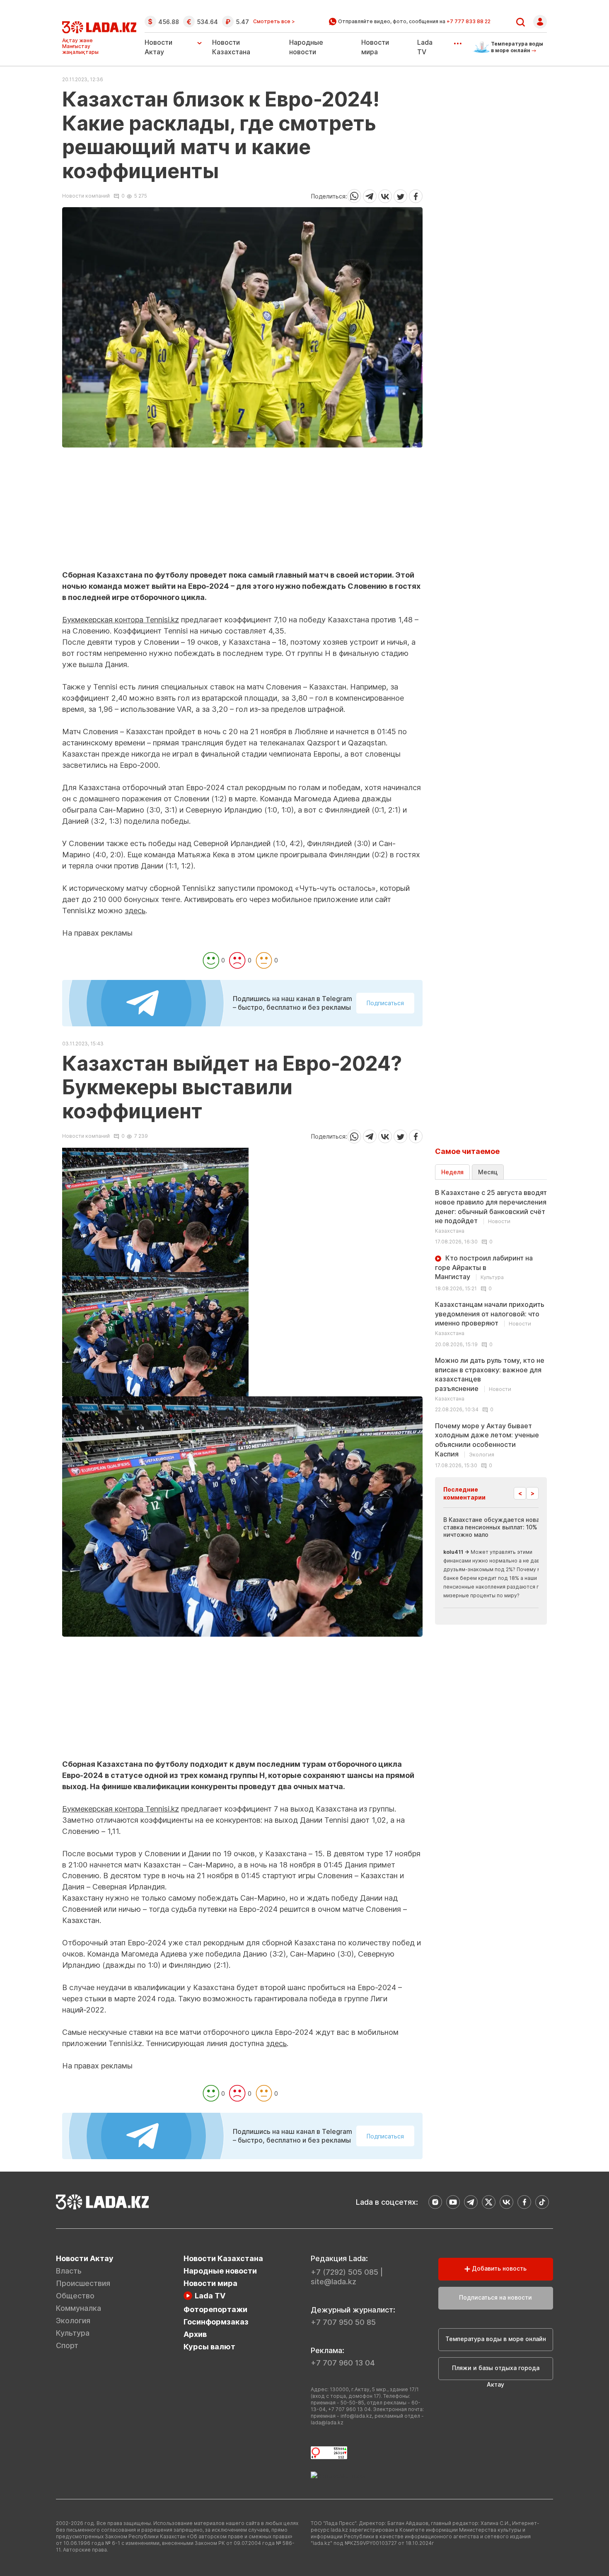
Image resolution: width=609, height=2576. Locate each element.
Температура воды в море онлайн (496, 2339)
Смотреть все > (274, 22)
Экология (73, 2321)
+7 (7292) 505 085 (344, 2272)
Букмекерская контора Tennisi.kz (121, 620)
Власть (69, 2271)
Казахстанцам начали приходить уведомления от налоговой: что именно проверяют (490, 1318)
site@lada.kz (333, 2282)
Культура (73, 2333)
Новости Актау (158, 47)
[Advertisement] (242, 512)
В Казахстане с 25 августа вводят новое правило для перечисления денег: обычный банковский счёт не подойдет (491, 1211)
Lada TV (210, 2296)
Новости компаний (86, 196)
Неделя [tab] (452, 1172)
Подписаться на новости (495, 2297)
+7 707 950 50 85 (343, 2322)
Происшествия (83, 2283)
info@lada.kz (356, 2416)
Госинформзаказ (216, 2322)
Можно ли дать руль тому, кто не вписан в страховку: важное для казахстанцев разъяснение (490, 1379)
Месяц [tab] (488, 1172)
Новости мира (210, 2283)
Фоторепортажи (215, 2309)
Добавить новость (498, 2268)
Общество (75, 2296)
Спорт (67, 2345)
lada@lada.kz (327, 2422)
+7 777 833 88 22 (469, 21)
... (458, 41)
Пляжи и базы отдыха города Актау (496, 2372)
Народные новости (220, 2271)
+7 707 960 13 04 (343, 2363)
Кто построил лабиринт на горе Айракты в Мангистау (484, 1267)
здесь (135, 911)
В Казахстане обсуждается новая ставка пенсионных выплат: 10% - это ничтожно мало (499, 1527)
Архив (195, 2334)
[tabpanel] (491, 1328)
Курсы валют (209, 2347)
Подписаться (385, 1003)
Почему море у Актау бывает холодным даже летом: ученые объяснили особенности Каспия (487, 1440)
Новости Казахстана (223, 2258)
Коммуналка (79, 2308)
